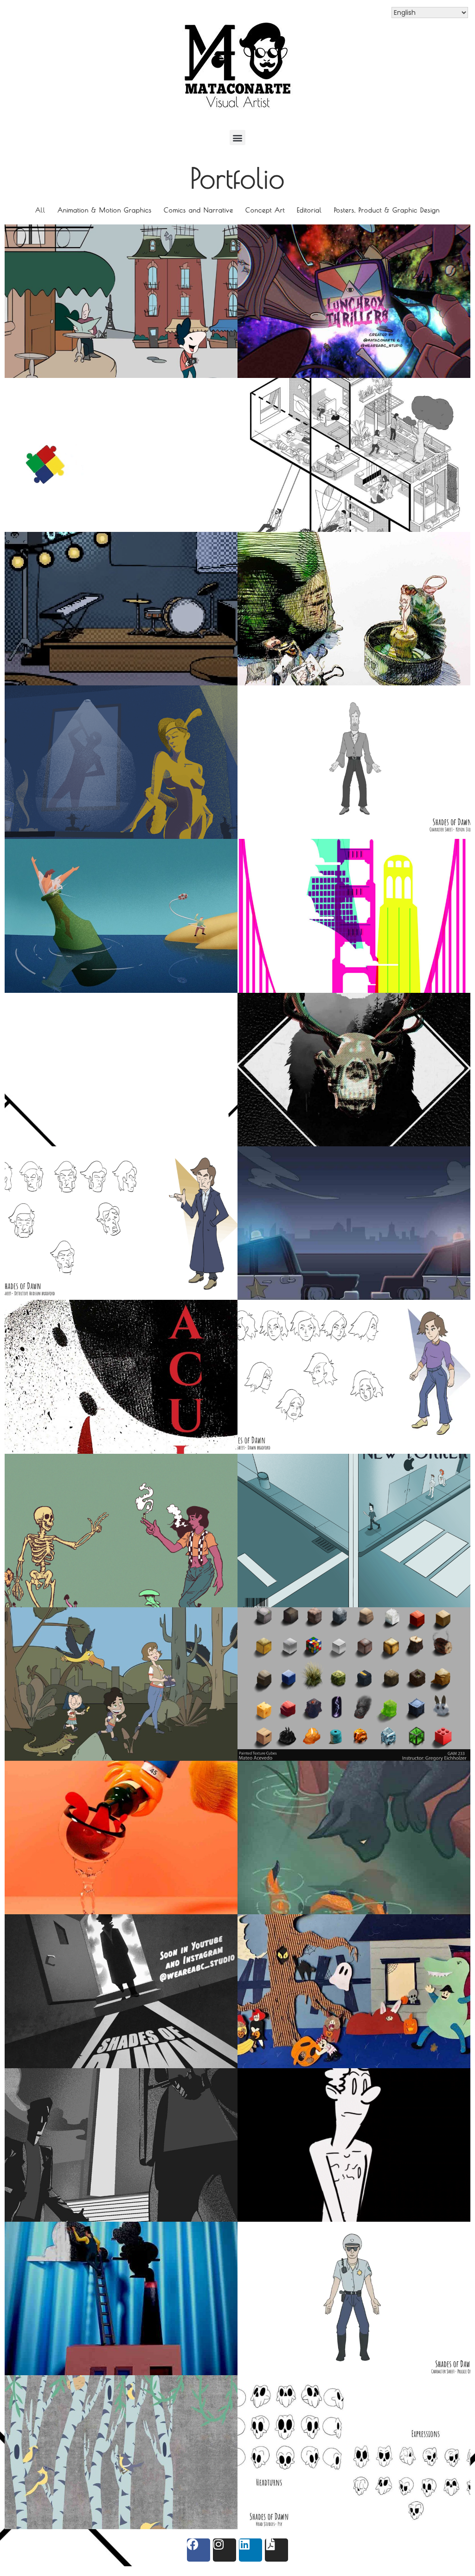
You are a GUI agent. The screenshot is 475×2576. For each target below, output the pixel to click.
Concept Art (265, 210)
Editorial (309, 210)
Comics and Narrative (199, 210)
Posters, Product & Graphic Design (387, 210)
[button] (237, 137)
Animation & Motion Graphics (105, 210)
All (40, 210)
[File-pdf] (276, 2550)
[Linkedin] (250, 2550)
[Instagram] (225, 2550)
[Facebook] (199, 2550)
